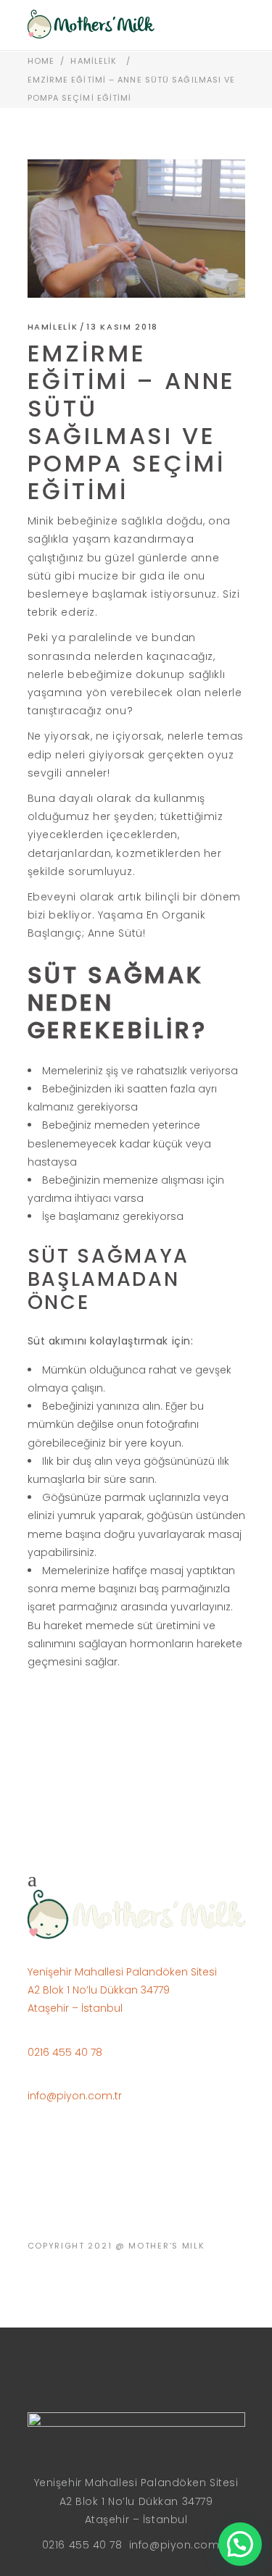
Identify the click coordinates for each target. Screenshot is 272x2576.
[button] (240, 2544)
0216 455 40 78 (65, 2052)
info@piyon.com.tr (75, 2096)
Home (41, 61)
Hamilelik (94, 61)
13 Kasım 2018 (122, 327)
